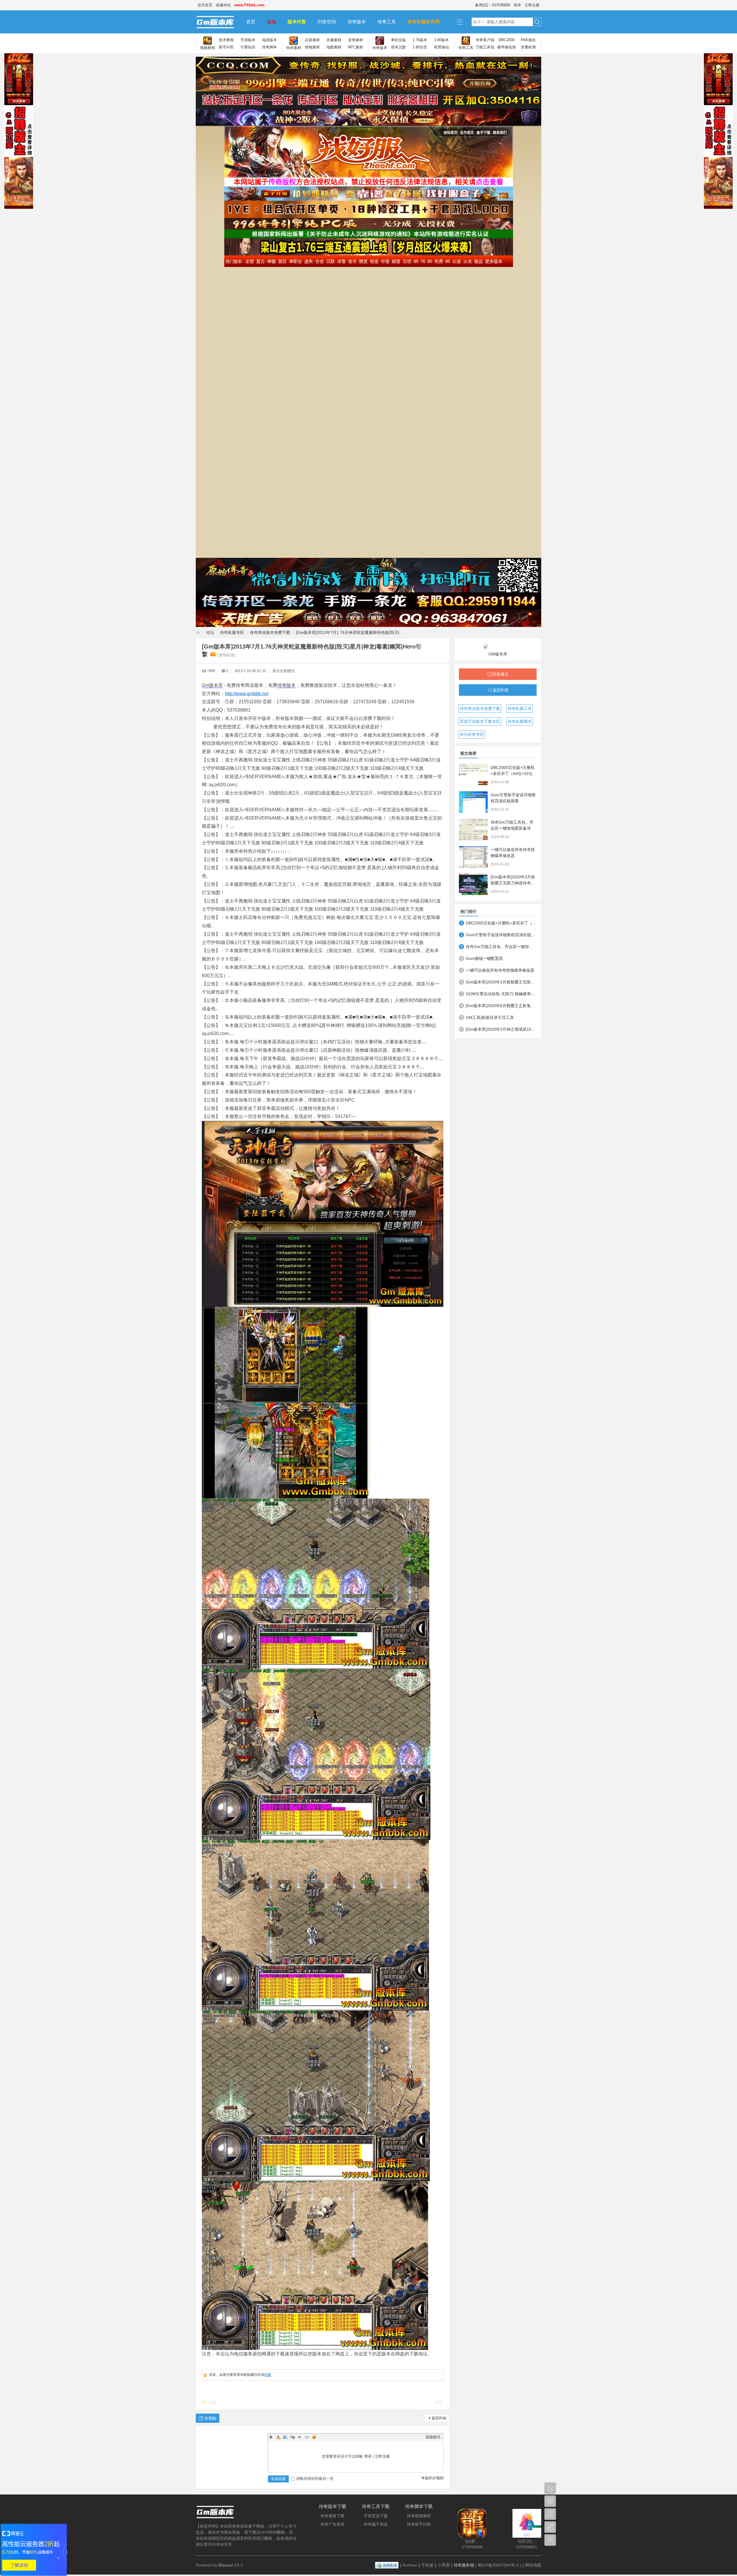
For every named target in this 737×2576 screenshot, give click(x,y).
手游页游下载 (376, 2516)
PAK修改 (528, 40)
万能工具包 (485, 47)
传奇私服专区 (232, 632)
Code (307, 2437)
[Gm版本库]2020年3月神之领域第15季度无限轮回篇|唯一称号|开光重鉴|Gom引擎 (501, 1029)
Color (278, 2437)
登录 (517, 5)
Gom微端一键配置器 (484, 958)
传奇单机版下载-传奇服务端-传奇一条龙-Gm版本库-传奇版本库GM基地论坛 (198, 633)
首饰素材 (356, 40)
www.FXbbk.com (249, 5)
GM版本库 (498, 654)
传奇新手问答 (419, 2524)
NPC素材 (355, 47)
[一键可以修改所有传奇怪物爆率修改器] (473, 857)
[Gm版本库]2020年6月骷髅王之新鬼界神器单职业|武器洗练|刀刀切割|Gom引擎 (501, 1006)
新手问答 (226, 47)
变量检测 (528, 47)
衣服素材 (334, 40)
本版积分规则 (432, 2478)
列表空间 (327, 22)
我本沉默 (398, 47)
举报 (438, 2402)
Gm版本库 (212, 685)
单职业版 (398, 40)
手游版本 (248, 40)
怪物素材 (312, 47)
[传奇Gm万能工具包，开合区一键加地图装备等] (473, 830)
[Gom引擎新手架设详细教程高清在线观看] (473, 802)
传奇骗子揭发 (376, 2524)
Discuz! (226, 2565)
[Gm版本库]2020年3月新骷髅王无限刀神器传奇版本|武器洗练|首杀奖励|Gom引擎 (501, 982)
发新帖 (210, 2418)
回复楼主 (501, 674)
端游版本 (269, 40)
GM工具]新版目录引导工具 (490, 1017)
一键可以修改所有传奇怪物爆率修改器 (500, 970)
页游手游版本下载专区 (480, 721)
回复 (268, 2375)
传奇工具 (387, 22)
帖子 (477, 22)
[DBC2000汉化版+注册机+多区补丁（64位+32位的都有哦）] (473, 775)
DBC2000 (507, 40)
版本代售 (297, 22)
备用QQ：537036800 (493, 5)
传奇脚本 (269, 47)
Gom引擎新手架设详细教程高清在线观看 (501, 935)
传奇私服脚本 (520, 721)
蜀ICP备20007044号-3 (498, 2565)
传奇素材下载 (333, 2516)
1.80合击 (420, 47)
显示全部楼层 (284, 671)
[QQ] (387, 2565)
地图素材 (334, 47)
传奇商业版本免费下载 (270, 632)
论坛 (271, 22)
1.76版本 (420, 40)
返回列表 (439, 2418)
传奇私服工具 (520, 708)
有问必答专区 (472, 734)
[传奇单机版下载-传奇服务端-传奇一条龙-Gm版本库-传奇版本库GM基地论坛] (218, 22)
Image (285, 2437)
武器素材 (312, 40)
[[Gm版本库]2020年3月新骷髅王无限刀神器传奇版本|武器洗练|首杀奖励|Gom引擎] (473, 884)
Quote (300, 2437)
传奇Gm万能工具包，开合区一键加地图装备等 (501, 947)
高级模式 (433, 2437)
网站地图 (533, 2565)
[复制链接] (227, 655)
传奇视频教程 (419, 2516)
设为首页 (205, 5)
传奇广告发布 (333, 2524)
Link (292, 2437)
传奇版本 (357, 22)
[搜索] (537, 22)
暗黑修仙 (442, 47)
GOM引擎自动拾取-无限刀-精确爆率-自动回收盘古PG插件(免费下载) (501, 994)
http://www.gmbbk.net (247, 694)
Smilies (314, 2437)
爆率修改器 (507, 47)
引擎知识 (248, 47)
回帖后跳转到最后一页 (315, 2479)
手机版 (428, 2565)
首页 (251, 22)
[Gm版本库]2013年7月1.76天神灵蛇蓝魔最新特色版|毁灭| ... (350, 632)
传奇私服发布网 (423, 22)
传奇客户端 (485, 40)
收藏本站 (223, 5)
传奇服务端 (464, 2565)
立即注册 (532, 5)
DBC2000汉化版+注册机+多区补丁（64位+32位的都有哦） (514, 774)
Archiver (410, 2565)
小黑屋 (444, 2565)
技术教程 (226, 40)
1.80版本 (441, 40)
